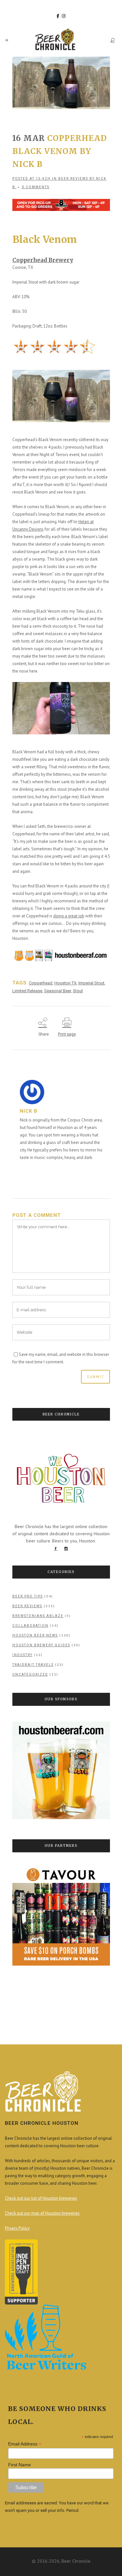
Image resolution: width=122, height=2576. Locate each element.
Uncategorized (30, 1674)
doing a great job (69, 916)
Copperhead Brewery (43, 260)
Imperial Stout (91, 983)
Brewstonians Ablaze (38, 1616)
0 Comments (36, 187)
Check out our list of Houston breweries (41, 2198)
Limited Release (27, 991)
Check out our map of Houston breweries (42, 2213)
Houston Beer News (35, 1635)
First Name (20, 2465)
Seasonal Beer (58, 991)
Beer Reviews (73, 179)
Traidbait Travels (33, 1665)
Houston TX (65, 983)
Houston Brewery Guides (41, 1645)
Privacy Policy (17, 2228)
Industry (22, 1655)
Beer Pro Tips (28, 1596)
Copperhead (41, 983)
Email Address (25, 2444)
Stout (78, 991)
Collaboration (30, 1626)
